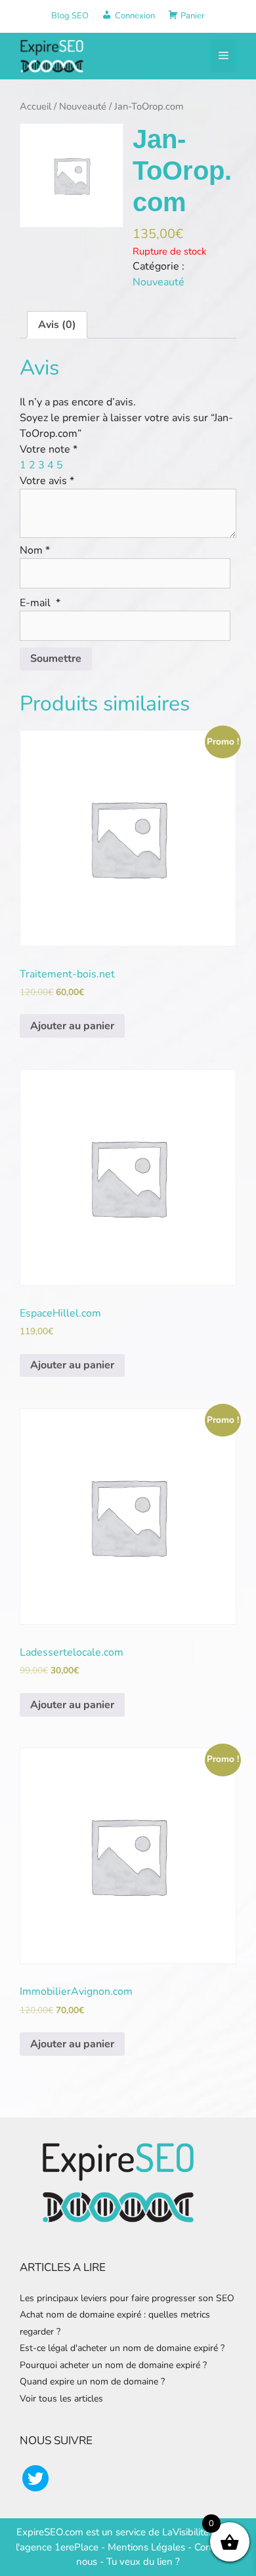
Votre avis (47, 481)
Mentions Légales (146, 2547)
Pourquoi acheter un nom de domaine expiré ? (113, 2365)
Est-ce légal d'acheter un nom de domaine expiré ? (122, 2348)
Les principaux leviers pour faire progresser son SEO (127, 2298)
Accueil (35, 106)
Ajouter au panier (72, 1026)
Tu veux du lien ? (143, 2562)
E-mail (40, 603)
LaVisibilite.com (197, 2532)
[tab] (57, 325)
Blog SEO (70, 16)
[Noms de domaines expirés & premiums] (53, 55)
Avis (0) (57, 325)
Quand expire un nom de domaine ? (92, 2382)
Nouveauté (83, 106)
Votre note (49, 449)
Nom (35, 550)
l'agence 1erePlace (57, 2547)
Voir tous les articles (61, 2399)
